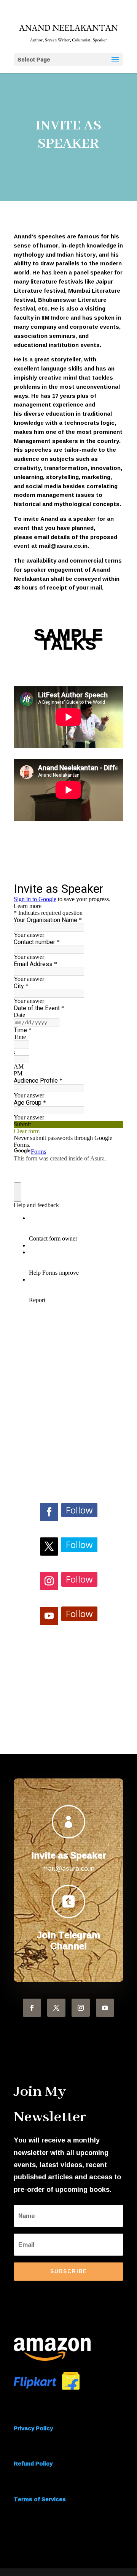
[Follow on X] (49, 1547)
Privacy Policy (33, 2428)
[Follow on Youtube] (49, 1616)
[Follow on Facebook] (49, 1512)
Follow (79, 1510)
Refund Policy (33, 2463)
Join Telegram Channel (68, 1940)
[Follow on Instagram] (49, 1581)
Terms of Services (40, 2499)
